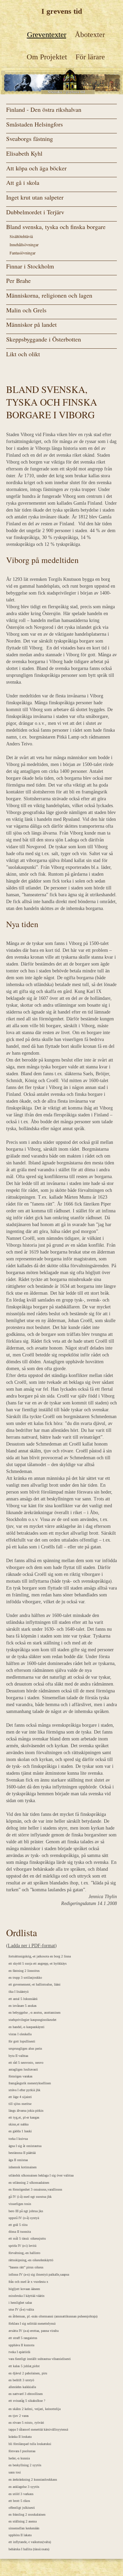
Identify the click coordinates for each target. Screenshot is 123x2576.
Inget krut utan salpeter (35, 197)
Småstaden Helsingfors (35, 124)
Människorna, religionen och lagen (49, 295)
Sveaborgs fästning (30, 139)
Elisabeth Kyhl (24, 153)
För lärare (90, 57)
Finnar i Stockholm (30, 266)
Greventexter (47, 34)
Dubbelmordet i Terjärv (35, 212)
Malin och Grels (26, 310)
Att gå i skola (23, 182)
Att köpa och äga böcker (36, 168)
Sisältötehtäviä (21, 236)
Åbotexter (90, 34)
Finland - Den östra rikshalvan (44, 109)
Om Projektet (47, 57)
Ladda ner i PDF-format (31, 1946)
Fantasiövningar (23, 253)
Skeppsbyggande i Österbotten (44, 339)
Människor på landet (31, 324)
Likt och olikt (23, 354)
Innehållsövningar (24, 244)
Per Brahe (18, 280)
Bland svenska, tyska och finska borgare (56, 227)
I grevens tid (62, 11)
